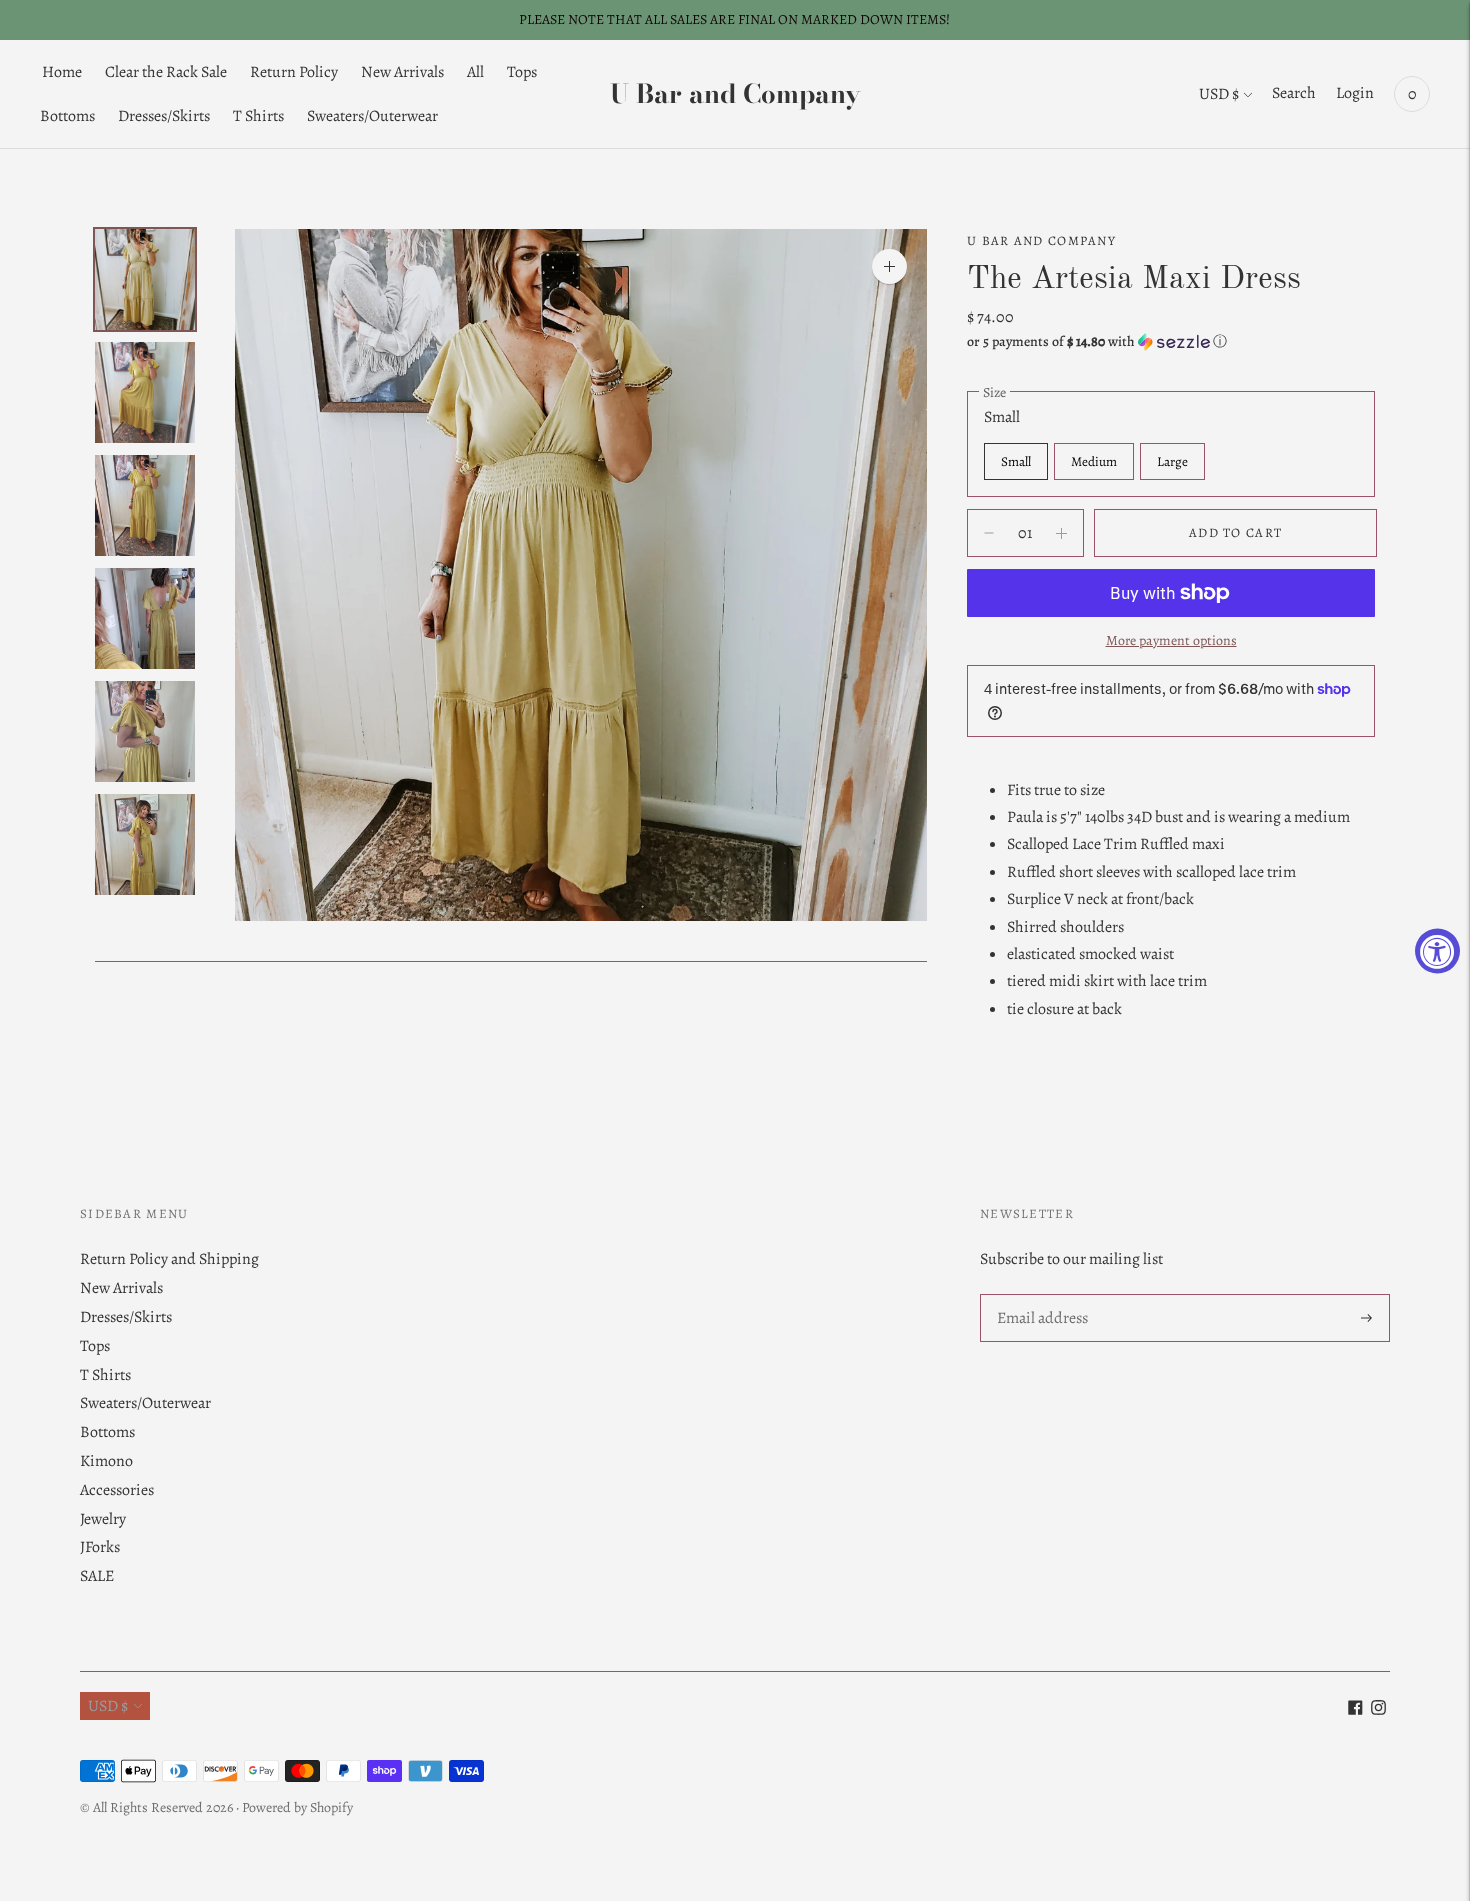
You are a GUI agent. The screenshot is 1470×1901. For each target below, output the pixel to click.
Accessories (117, 1490)
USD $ (1219, 94)
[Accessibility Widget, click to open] (1437, 950)
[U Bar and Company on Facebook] (1355, 1710)
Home (62, 72)
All (475, 72)
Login (1355, 93)
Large (1172, 461)
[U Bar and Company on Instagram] (1378, 1710)
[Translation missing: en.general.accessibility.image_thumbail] (145, 279)
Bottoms (67, 116)
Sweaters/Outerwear (372, 116)
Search (1294, 93)
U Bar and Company (1041, 240)
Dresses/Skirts (164, 116)
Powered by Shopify (297, 1807)
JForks (100, 1547)
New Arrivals (402, 72)
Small (1016, 461)
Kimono (106, 1461)
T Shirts (258, 116)
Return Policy (294, 72)
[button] (1171, 341)
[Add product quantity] (989, 533)
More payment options (1171, 640)
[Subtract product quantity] (1061, 533)
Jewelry (103, 1519)
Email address (1041, 1295)
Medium (1094, 461)
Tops (522, 72)
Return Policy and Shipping (169, 1259)
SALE (97, 1576)
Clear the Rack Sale (166, 72)
